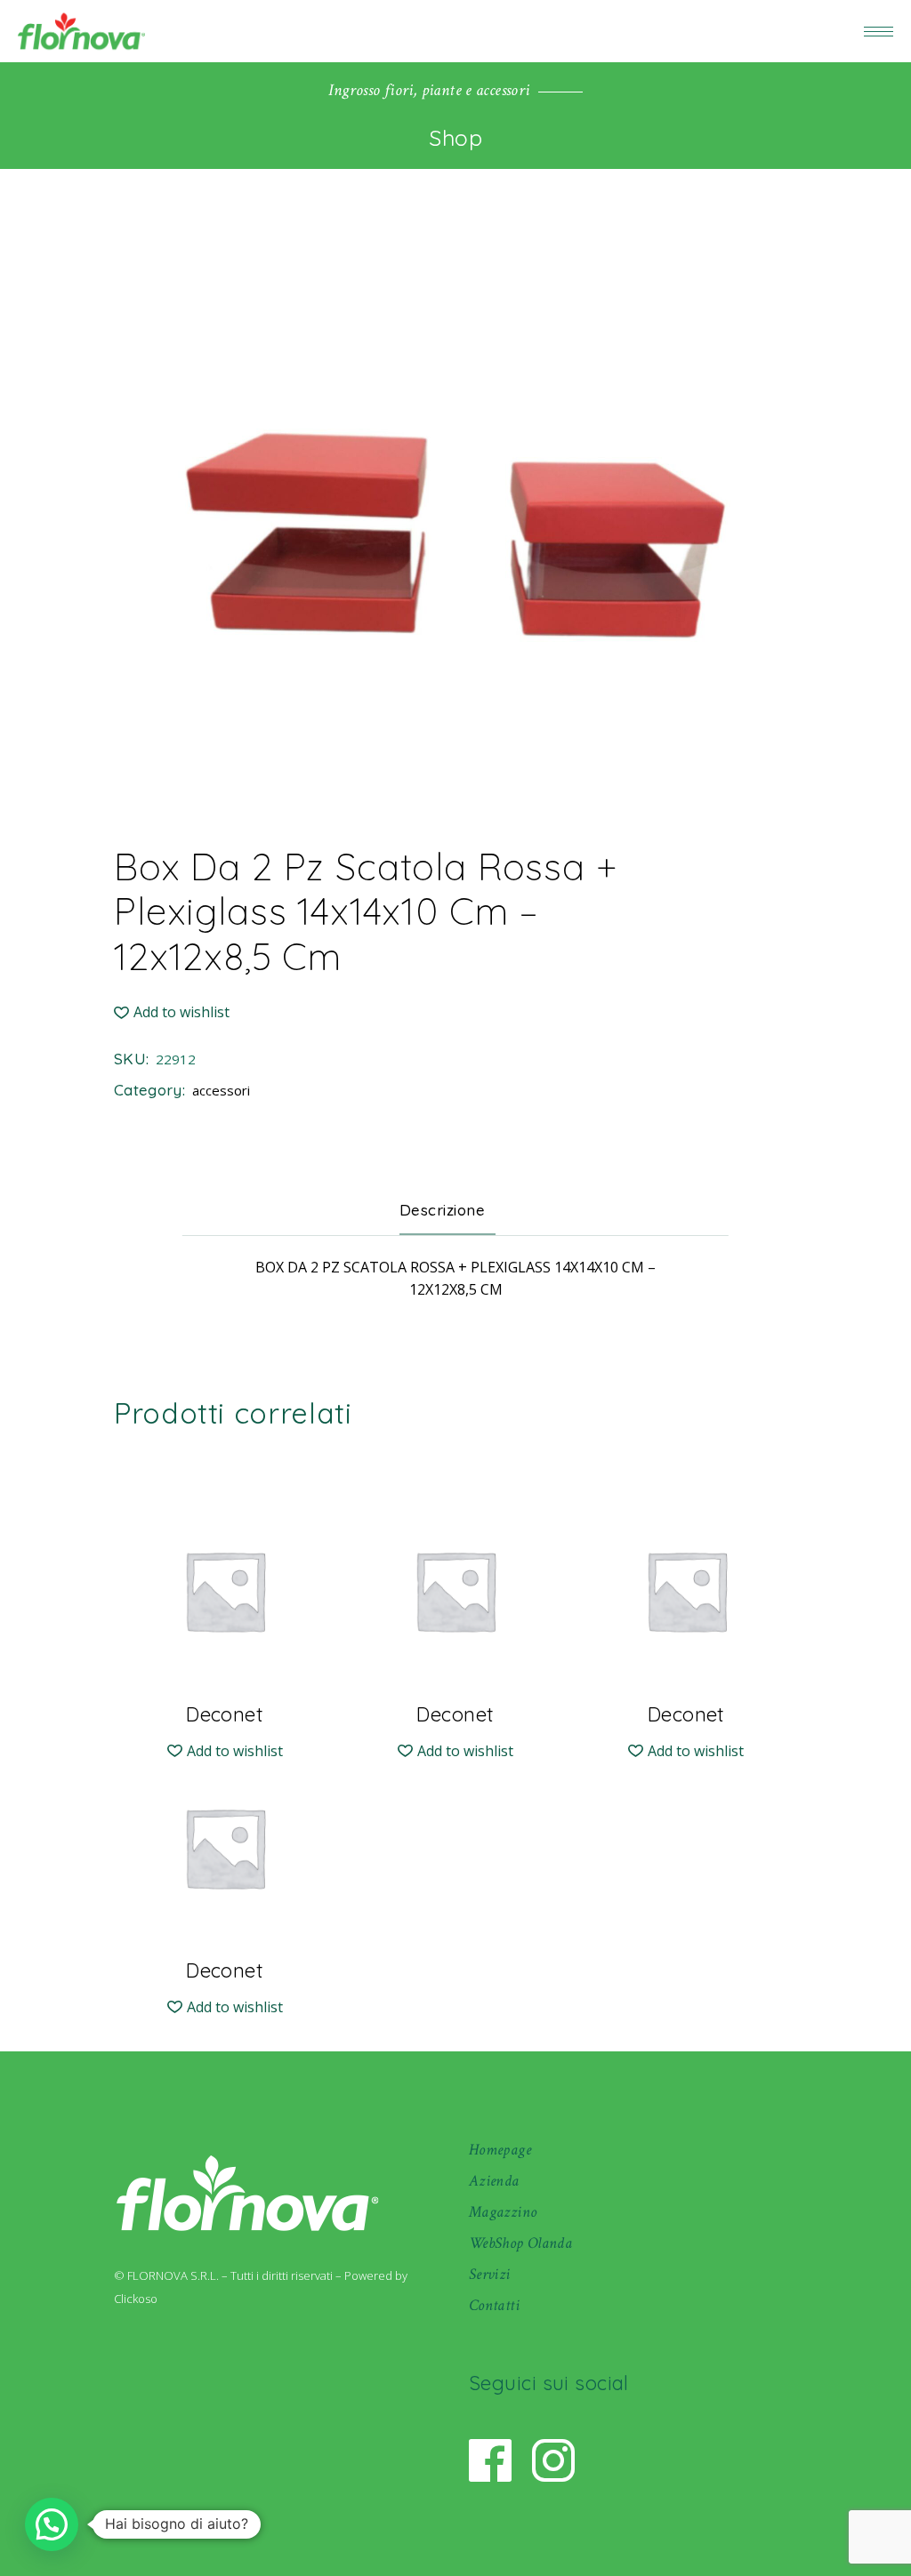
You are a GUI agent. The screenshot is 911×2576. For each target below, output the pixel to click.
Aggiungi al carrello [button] (225, 1700)
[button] (172, 1012)
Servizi (490, 2274)
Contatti (494, 2305)
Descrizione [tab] (443, 1210)
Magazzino (503, 2212)
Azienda (494, 2181)
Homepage (500, 2150)
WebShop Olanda (520, 2243)
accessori (221, 1090)
